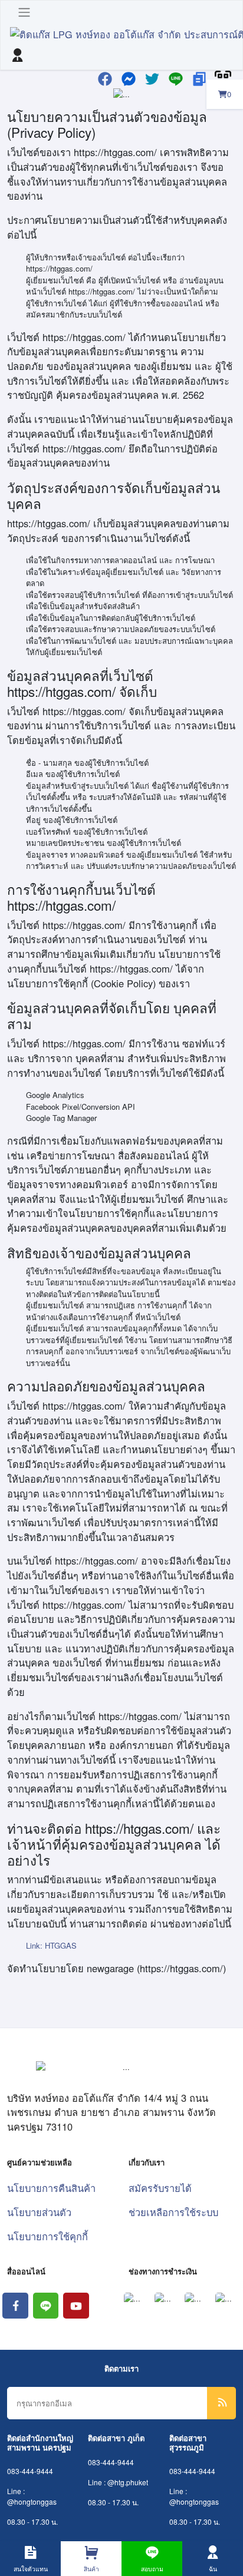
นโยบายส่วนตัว (39, 2212)
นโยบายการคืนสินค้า (51, 2188)
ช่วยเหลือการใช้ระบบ (173, 2212)
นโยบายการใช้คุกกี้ (47, 2236)
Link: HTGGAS (51, 1945)
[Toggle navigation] (24, 12)
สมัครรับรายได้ (160, 2188)
